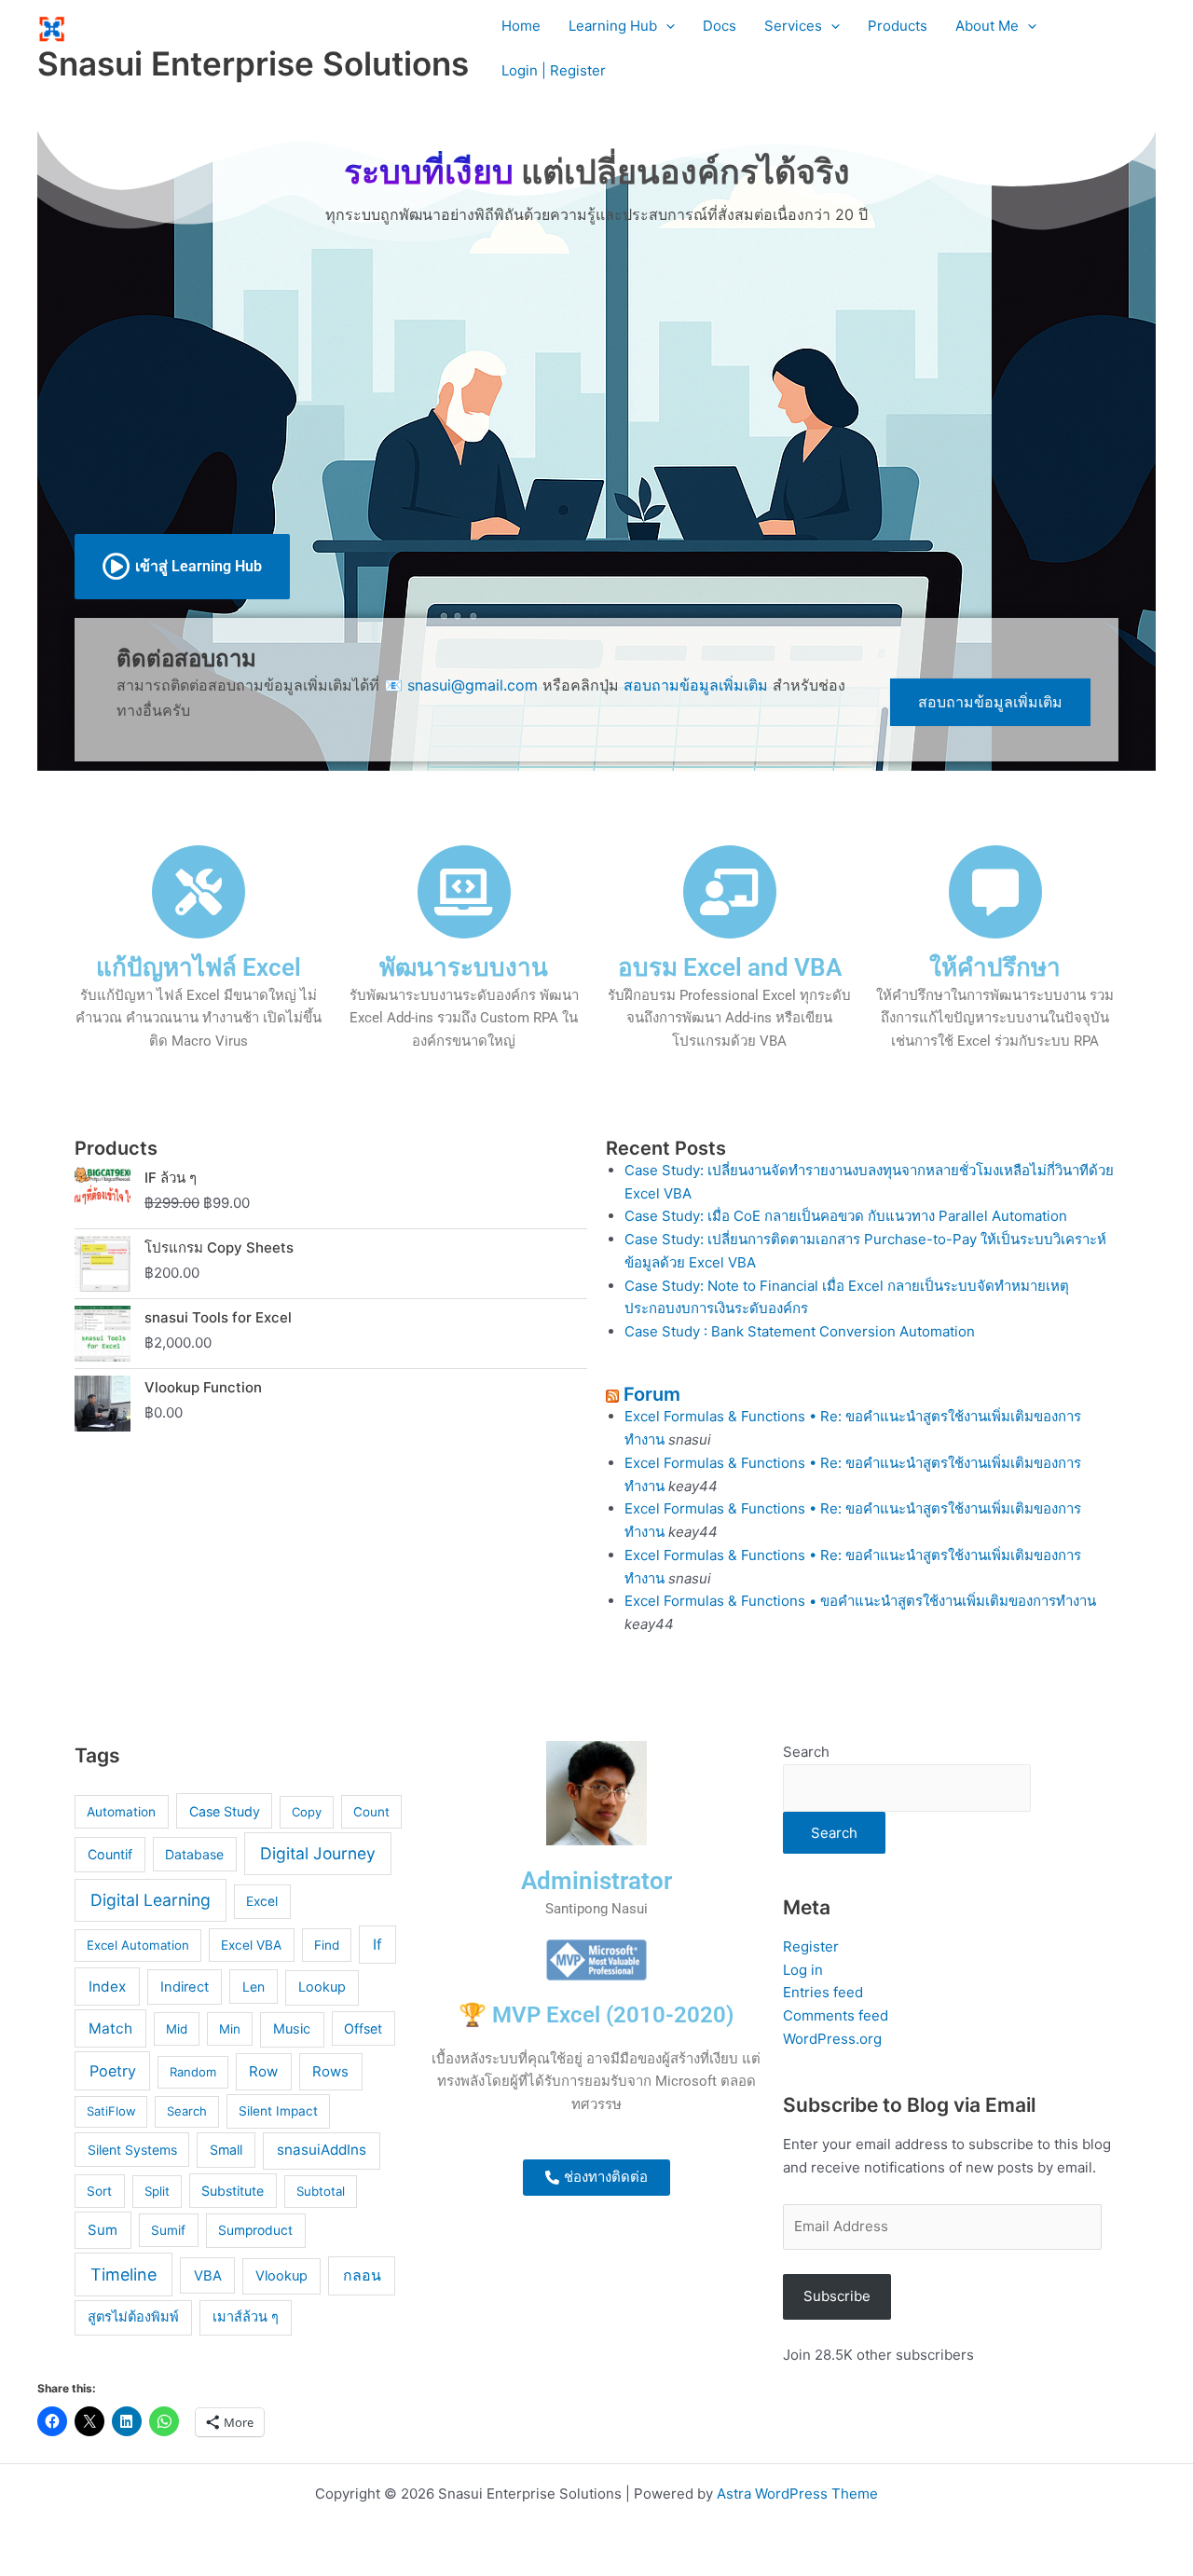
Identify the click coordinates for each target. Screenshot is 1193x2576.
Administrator (596, 1881)
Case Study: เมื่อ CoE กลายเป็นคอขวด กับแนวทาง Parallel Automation (846, 1216)
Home (521, 26)
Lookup (322, 1987)
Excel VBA (251, 1945)
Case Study (225, 1811)
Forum (652, 1394)
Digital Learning (151, 1900)
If (377, 1945)
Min (230, 2029)
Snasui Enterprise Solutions (253, 63)
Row (263, 2071)
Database (194, 1854)
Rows (330, 2071)
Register (811, 1946)
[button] (666, 26)
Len (254, 1987)
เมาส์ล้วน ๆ (246, 2317)
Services (793, 26)
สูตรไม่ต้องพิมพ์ (133, 2317)
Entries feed (823, 1992)
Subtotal (321, 2191)
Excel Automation (138, 1945)
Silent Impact (278, 2111)
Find (327, 1945)
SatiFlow (111, 2111)
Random (193, 2072)
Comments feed (836, 2015)
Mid (177, 2029)
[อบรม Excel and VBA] (730, 892)
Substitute (233, 2191)
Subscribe (837, 2296)
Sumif (168, 2230)
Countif (110, 1854)
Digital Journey (318, 1853)
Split (157, 2191)
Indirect (185, 1987)
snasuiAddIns (322, 2150)
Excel (262, 1901)
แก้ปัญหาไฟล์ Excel (199, 967)
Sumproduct (255, 2230)
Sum (103, 2230)
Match (110, 2028)
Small (226, 2150)
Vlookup (281, 2276)
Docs (720, 26)
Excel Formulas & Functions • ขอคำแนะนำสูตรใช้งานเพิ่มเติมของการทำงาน (860, 1601)
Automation (121, 1812)
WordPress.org (832, 2039)
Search (187, 2111)
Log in (803, 1970)
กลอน (362, 2275)
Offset (363, 2028)
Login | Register (554, 70)
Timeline (123, 2275)
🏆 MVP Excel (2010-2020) (596, 2015)
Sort (99, 2191)
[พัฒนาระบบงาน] (464, 892)
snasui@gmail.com (473, 685)
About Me (987, 26)
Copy (307, 1812)
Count (371, 1812)
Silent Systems (132, 2150)
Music (292, 2029)
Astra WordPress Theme (797, 2494)
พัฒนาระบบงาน (464, 967)
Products (898, 26)
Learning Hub (613, 26)
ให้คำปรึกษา (995, 967)
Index (107, 1987)
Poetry (113, 2071)
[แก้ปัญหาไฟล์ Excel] (199, 892)
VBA (208, 2276)
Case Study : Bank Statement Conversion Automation (800, 1331)
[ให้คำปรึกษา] (995, 892)
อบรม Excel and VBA (730, 967)
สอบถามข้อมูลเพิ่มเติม (696, 685)
